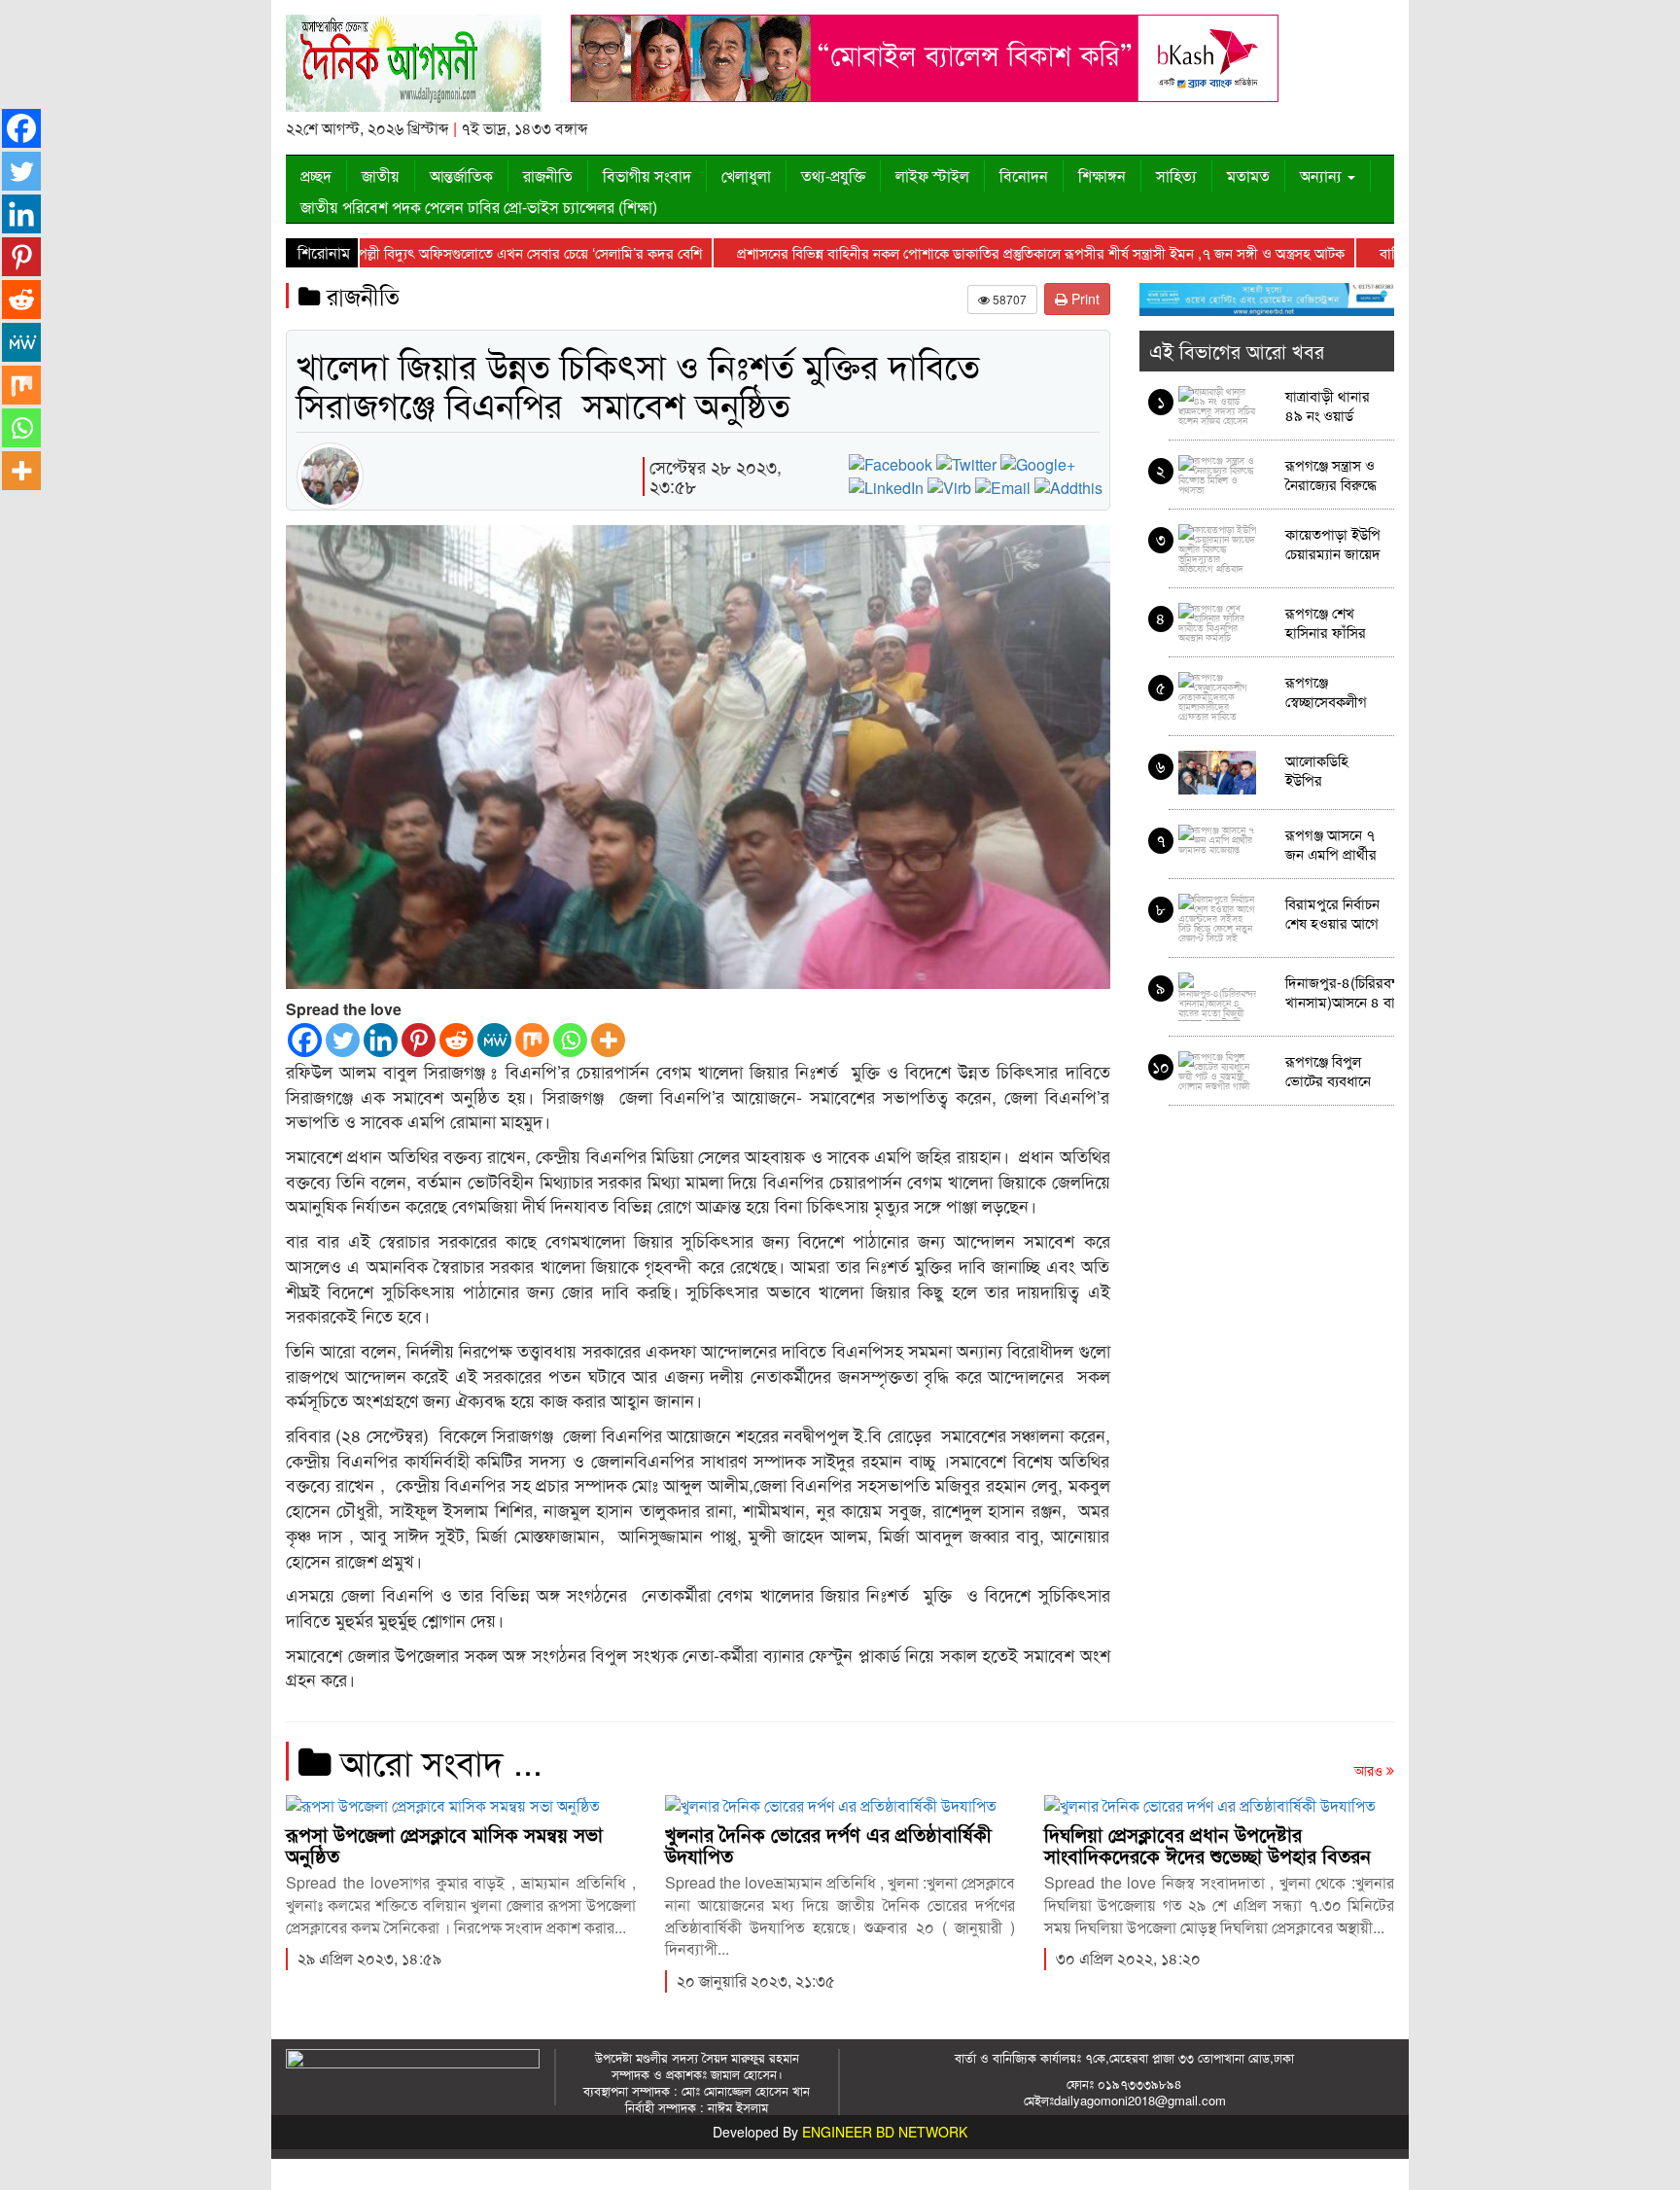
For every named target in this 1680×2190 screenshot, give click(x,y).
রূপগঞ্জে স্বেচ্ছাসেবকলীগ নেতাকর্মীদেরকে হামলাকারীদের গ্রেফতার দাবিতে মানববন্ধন (1330, 691)
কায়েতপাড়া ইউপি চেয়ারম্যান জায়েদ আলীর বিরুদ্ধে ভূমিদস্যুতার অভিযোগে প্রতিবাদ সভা (1333, 543)
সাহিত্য (1176, 176)
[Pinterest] (419, 1040)
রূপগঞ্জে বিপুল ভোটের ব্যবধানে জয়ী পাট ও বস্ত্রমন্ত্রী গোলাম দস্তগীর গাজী (1328, 1070)
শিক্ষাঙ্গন (1102, 176)
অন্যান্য (1323, 176)
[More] (608, 1040)
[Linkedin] (381, 1040)
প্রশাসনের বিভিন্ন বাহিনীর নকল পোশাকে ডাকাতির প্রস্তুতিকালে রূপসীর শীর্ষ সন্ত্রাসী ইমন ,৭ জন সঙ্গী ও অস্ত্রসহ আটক (980, 252)
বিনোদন (1024, 176)
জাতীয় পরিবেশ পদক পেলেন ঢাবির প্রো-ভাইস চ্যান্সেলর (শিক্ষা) (479, 207)
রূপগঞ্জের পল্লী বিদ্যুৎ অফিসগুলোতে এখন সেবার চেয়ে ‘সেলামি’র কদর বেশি (441, 252)
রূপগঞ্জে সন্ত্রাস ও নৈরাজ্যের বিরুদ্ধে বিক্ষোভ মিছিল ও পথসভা (1331, 474)
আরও (1370, 1770)
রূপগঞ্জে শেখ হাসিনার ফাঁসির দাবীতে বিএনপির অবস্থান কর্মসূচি (1331, 622)
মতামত (1248, 176)
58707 (1008, 299)
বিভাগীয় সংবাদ (647, 176)
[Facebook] (305, 1040)
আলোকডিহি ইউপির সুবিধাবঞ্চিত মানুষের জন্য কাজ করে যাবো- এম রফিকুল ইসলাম (1333, 770)
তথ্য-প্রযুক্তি (833, 176)
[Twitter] (343, 1040)
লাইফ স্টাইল (932, 176)
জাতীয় (381, 176)
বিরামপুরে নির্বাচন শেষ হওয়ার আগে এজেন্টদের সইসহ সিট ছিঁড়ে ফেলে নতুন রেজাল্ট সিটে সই (1333, 913)
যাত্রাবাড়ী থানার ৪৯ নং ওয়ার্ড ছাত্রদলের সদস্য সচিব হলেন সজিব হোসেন (1332, 405)
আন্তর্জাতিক (461, 176)
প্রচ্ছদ (316, 176)
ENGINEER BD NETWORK (885, 2132)
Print (1084, 299)
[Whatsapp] (570, 1040)
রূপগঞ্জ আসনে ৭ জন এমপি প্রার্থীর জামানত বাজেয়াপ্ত (1333, 844)
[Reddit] (456, 1040)
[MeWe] (494, 1040)
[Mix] (532, 1040)
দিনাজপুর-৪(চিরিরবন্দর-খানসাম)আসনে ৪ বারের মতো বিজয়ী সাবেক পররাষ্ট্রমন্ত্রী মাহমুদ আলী (1350, 991)
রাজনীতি (548, 176)
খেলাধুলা (746, 176)
